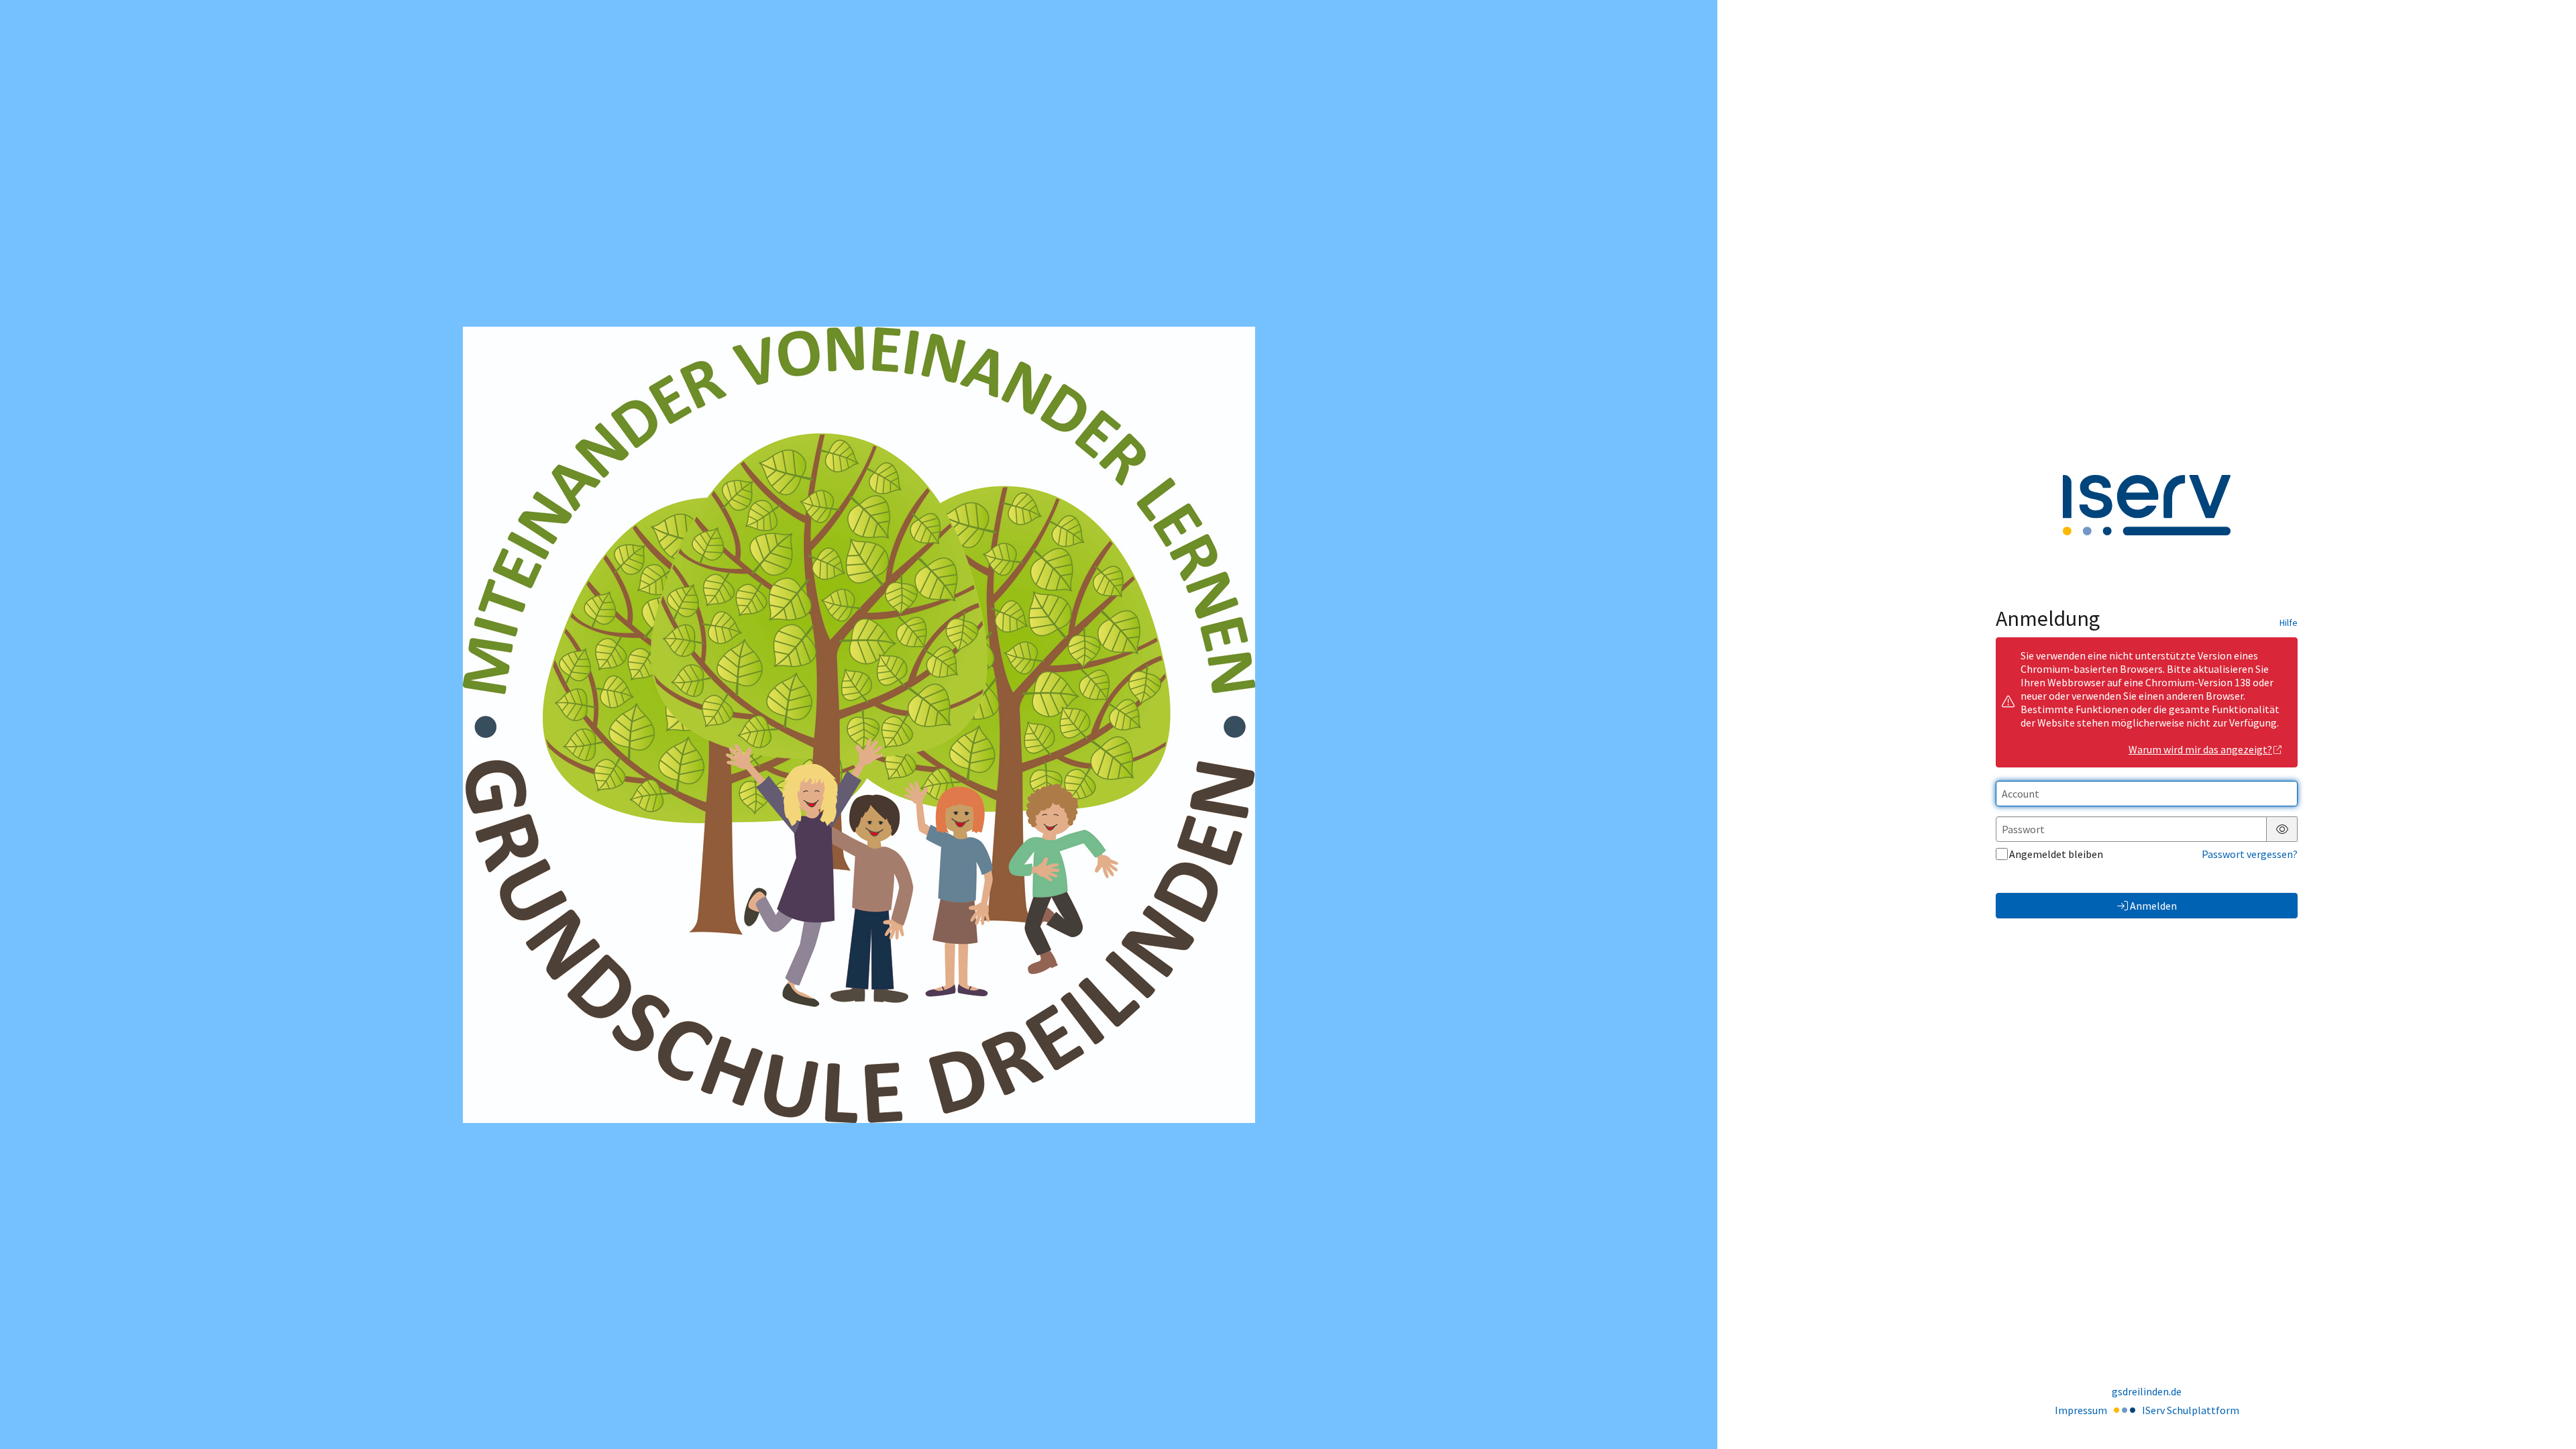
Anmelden (2153, 906)
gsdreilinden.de (2147, 1391)
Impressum (2081, 1410)
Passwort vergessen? (2250, 854)
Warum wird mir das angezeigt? (2200, 749)
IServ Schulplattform (2191, 1410)
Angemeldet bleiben (2056, 854)
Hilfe (2289, 623)
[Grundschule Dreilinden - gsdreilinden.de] (859, 725)
